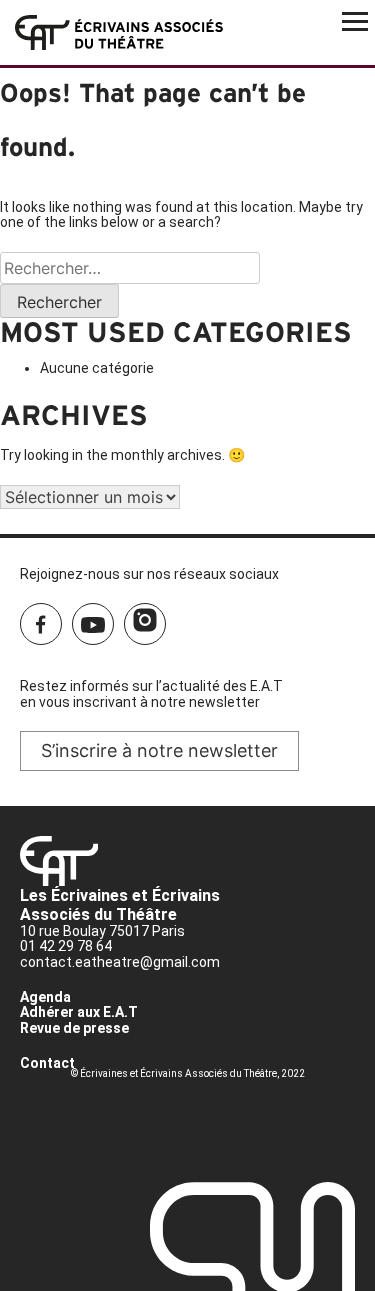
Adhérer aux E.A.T (79, 1012)
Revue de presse (74, 1028)
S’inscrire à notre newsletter (159, 750)
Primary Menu (355, 20)
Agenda (45, 997)
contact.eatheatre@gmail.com (120, 962)
